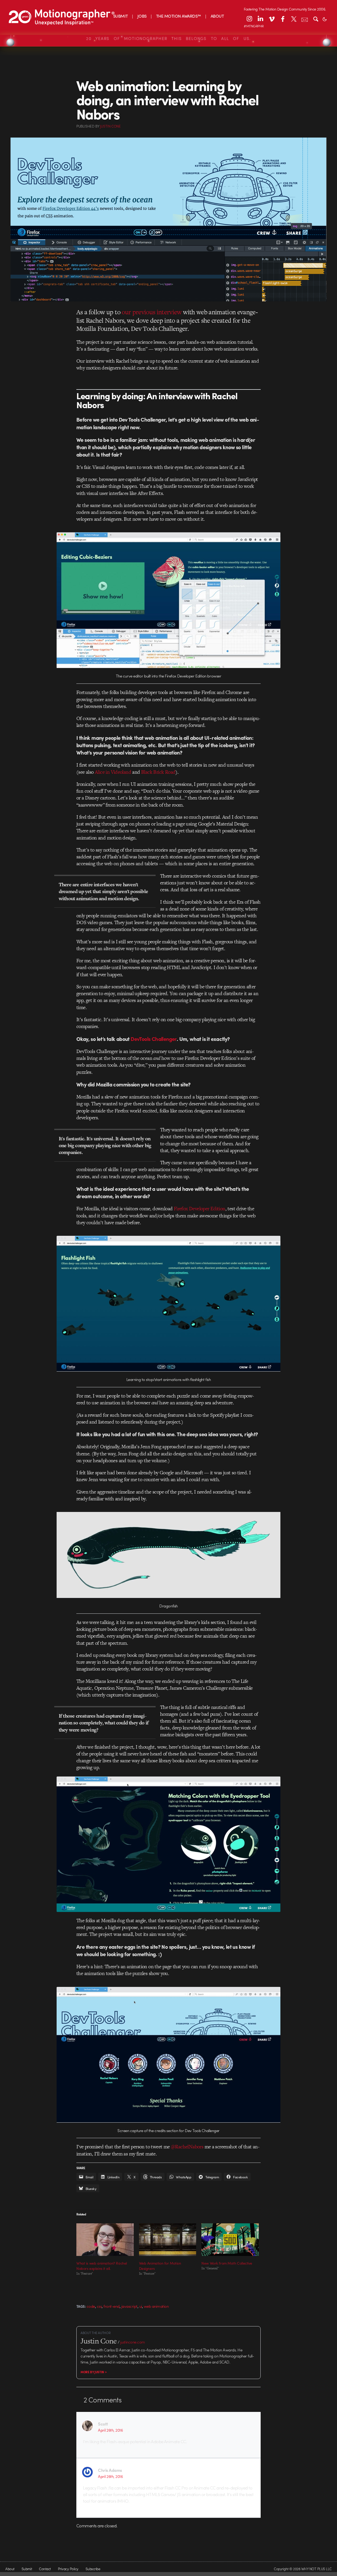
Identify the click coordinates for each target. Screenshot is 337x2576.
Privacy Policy (68, 2569)
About (10, 2569)
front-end (111, 2306)
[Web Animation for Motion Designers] (168, 2240)
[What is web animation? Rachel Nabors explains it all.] (105, 2240)
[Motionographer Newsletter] (305, 19)
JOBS (142, 16)
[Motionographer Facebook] (283, 19)
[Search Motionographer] (316, 19)
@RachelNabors (187, 2147)
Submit (27, 2569)
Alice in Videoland (113, 772)
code (91, 2306)
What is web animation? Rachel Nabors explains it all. (102, 2266)
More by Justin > (94, 2372)
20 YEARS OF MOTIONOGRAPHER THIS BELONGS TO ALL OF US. (168, 38)
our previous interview (152, 312)
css (99, 2306)
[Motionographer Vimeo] (271, 19)
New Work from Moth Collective (227, 2263)
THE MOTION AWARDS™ (179, 16)
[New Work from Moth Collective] (230, 2240)
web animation (156, 2306)
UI (141, 2306)
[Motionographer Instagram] (249, 19)
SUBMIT (121, 16)
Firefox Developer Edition (200, 1209)
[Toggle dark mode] (325, 19)
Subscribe (93, 2569)
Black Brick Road (158, 772)
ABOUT (217, 16)
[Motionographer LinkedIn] (260, 19)
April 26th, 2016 (110, 2430)
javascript (129, 2306)
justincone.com (133, 2342)
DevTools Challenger (154, 1039)
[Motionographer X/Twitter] (294, 19)
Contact (45, 2569)
